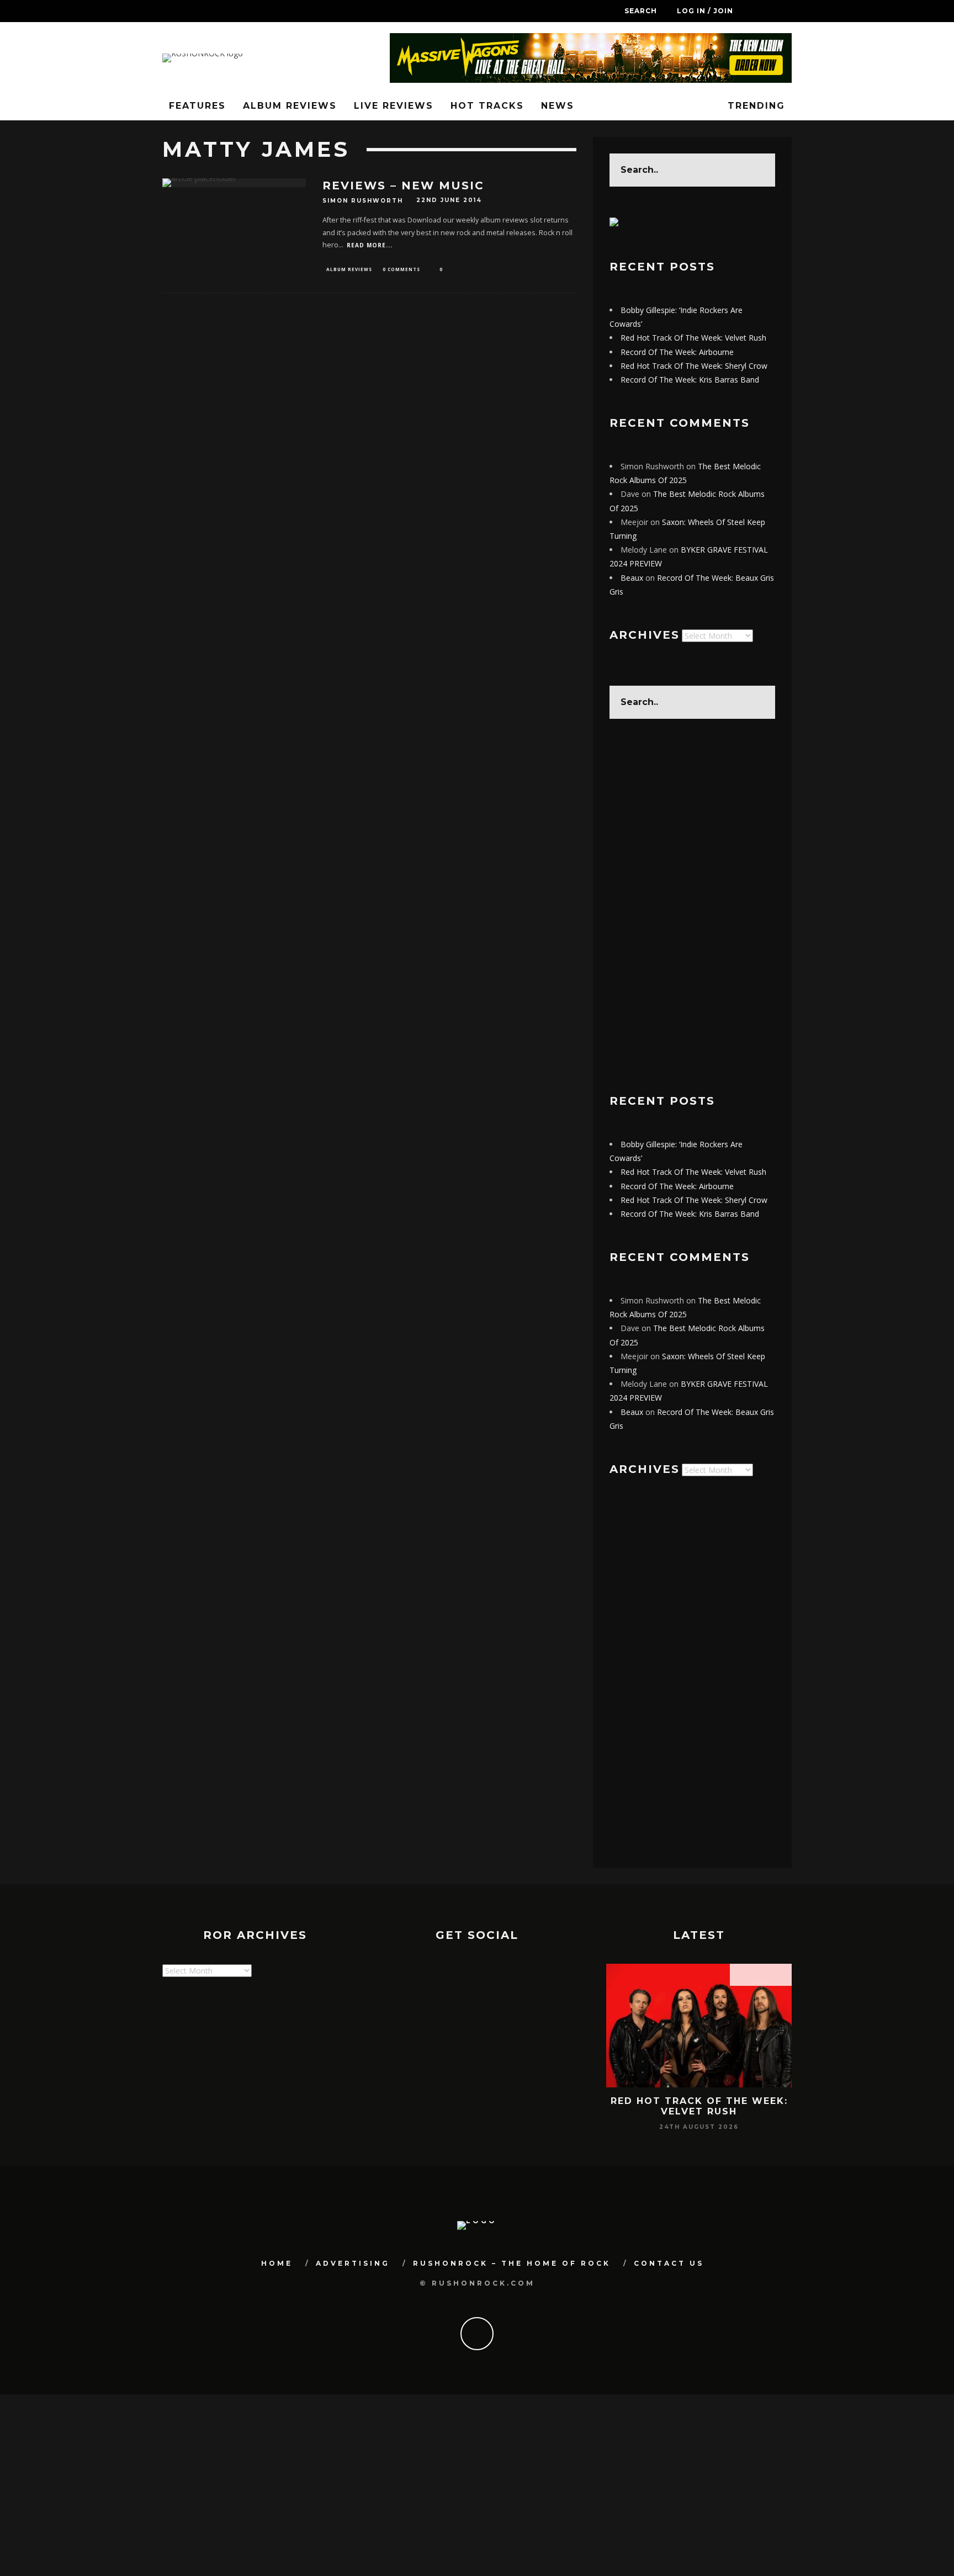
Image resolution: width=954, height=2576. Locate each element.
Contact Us (669, 2263)
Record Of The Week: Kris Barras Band (690, 380)
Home (277, 2263)
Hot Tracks (487, 106)
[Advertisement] (692, 907)
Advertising (353, 2263)
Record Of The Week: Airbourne (677, 352)
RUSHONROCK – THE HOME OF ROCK (512, 2263)
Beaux (632, 578)
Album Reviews (290, 106)
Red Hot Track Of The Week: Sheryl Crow (694, 366)
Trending (754, 106)
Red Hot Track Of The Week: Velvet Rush (693, 338)
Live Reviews (394, 106)
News (558, 106)
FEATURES (197, 106)
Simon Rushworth (363, 201)
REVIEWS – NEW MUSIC (403, 185)
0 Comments (401, 269)
